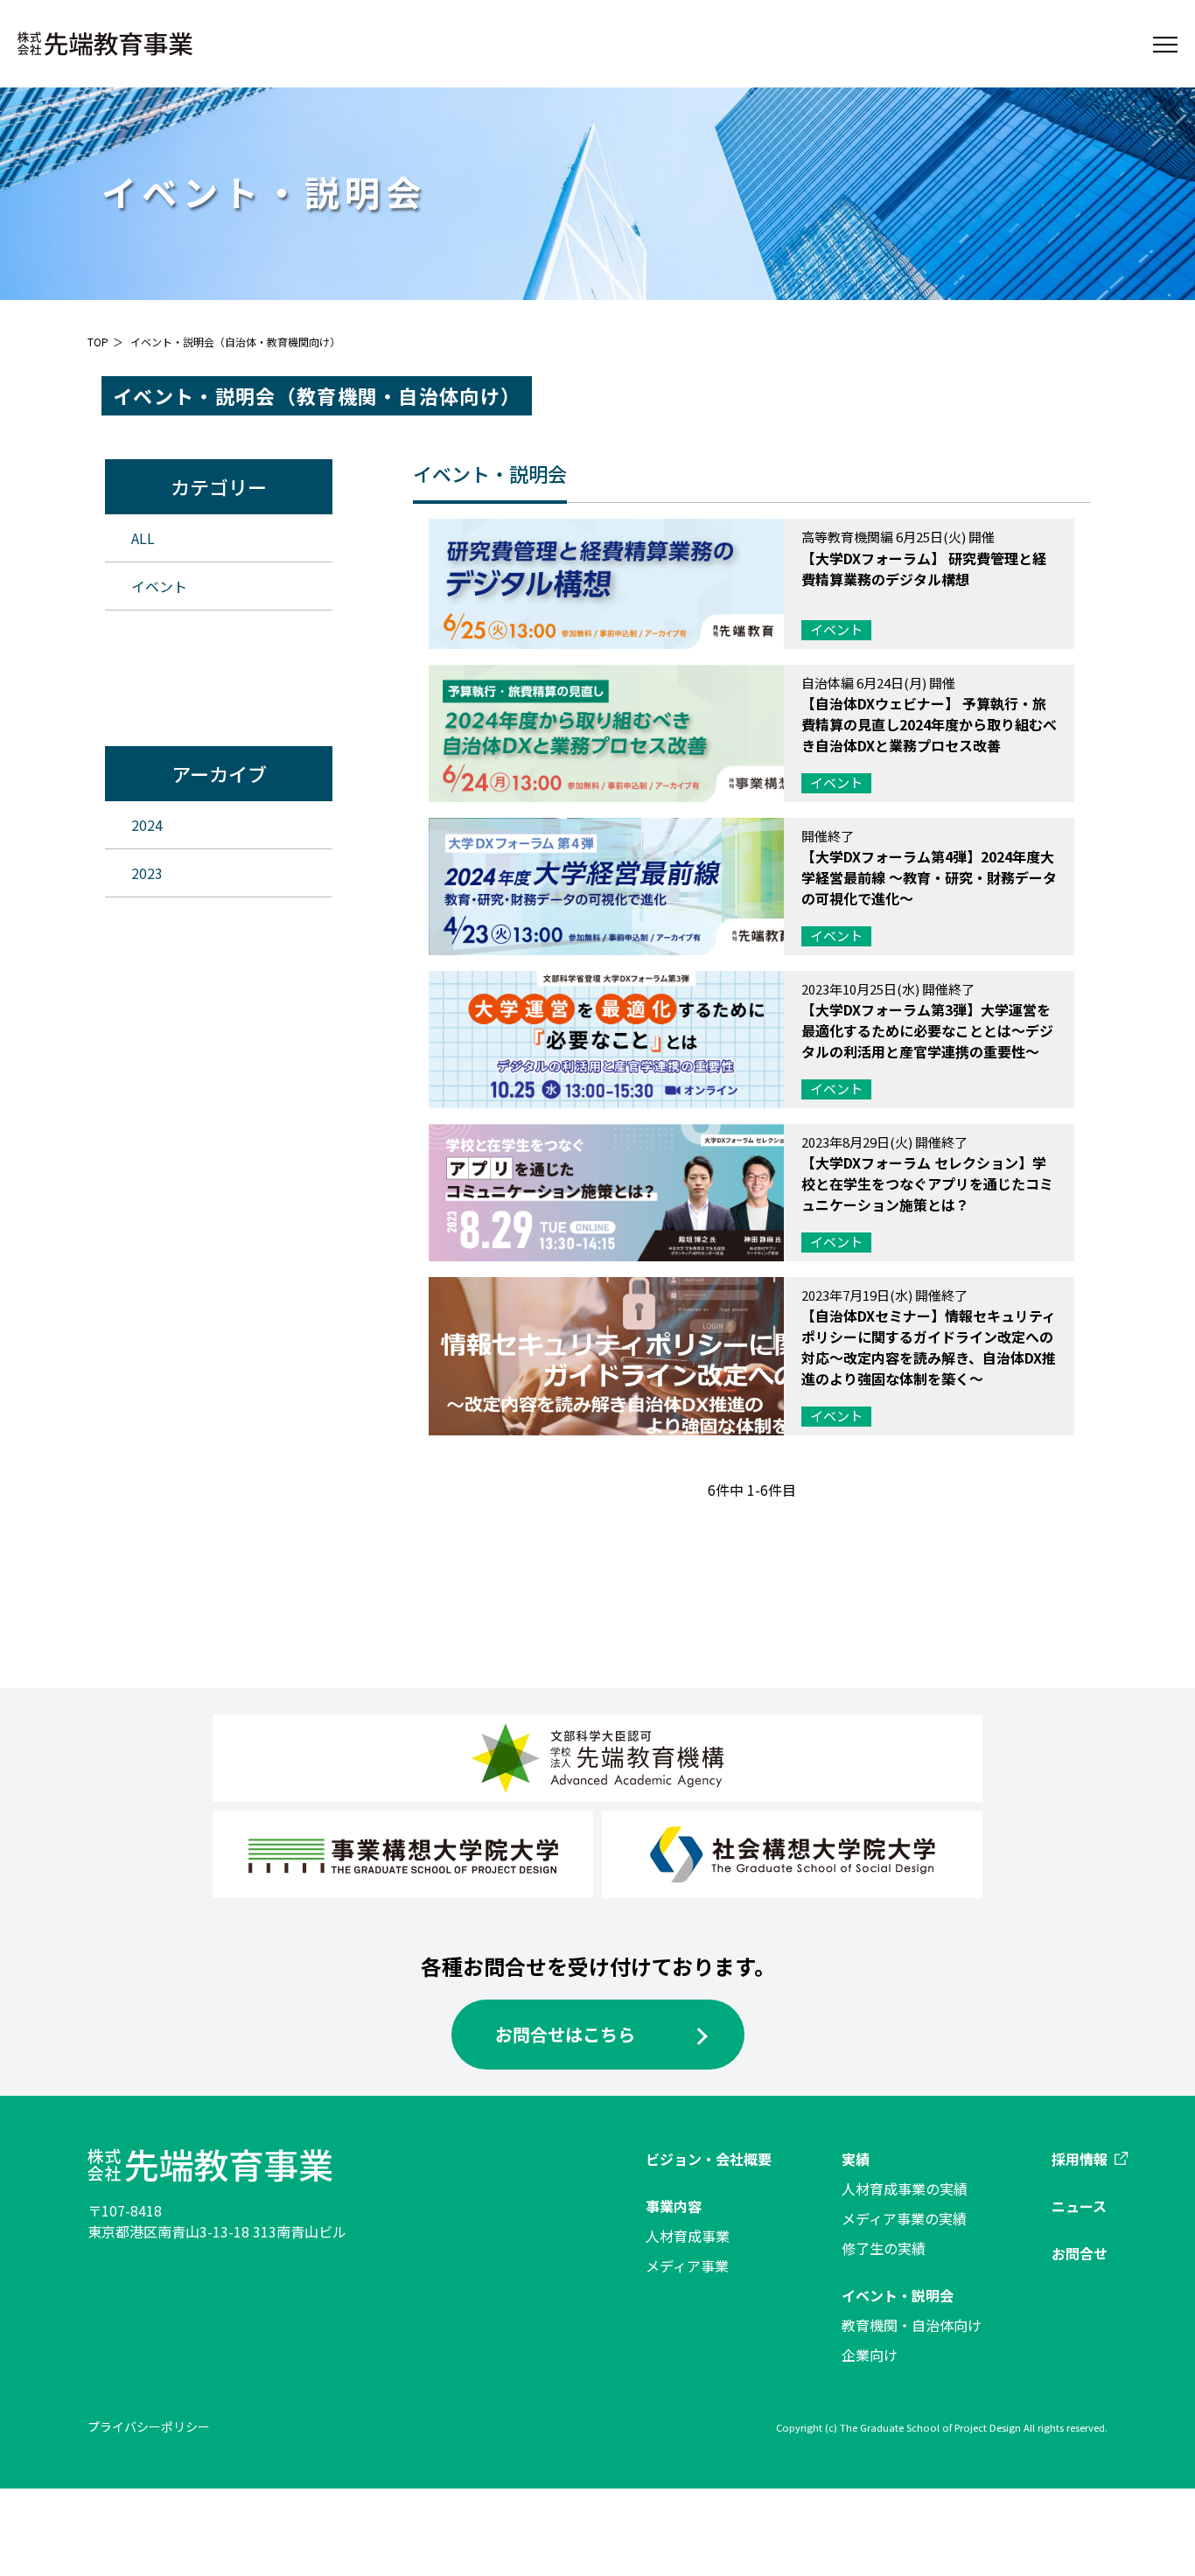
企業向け (870, 2355)
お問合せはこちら (565, 2034)
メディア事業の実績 (904, 2218)
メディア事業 (687, 2265)
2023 (147, 873)
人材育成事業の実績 (905, 2189)
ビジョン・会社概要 (709, 2159)
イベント (159, 586)
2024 (147, 825)
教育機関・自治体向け (912, 2325)
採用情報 (1080, 2159)
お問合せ (1080, 2253)
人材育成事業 (688, 2236)
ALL (143, 538)
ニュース (1079, 2206)
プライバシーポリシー (149, 2426)
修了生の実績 (884, 2248)
